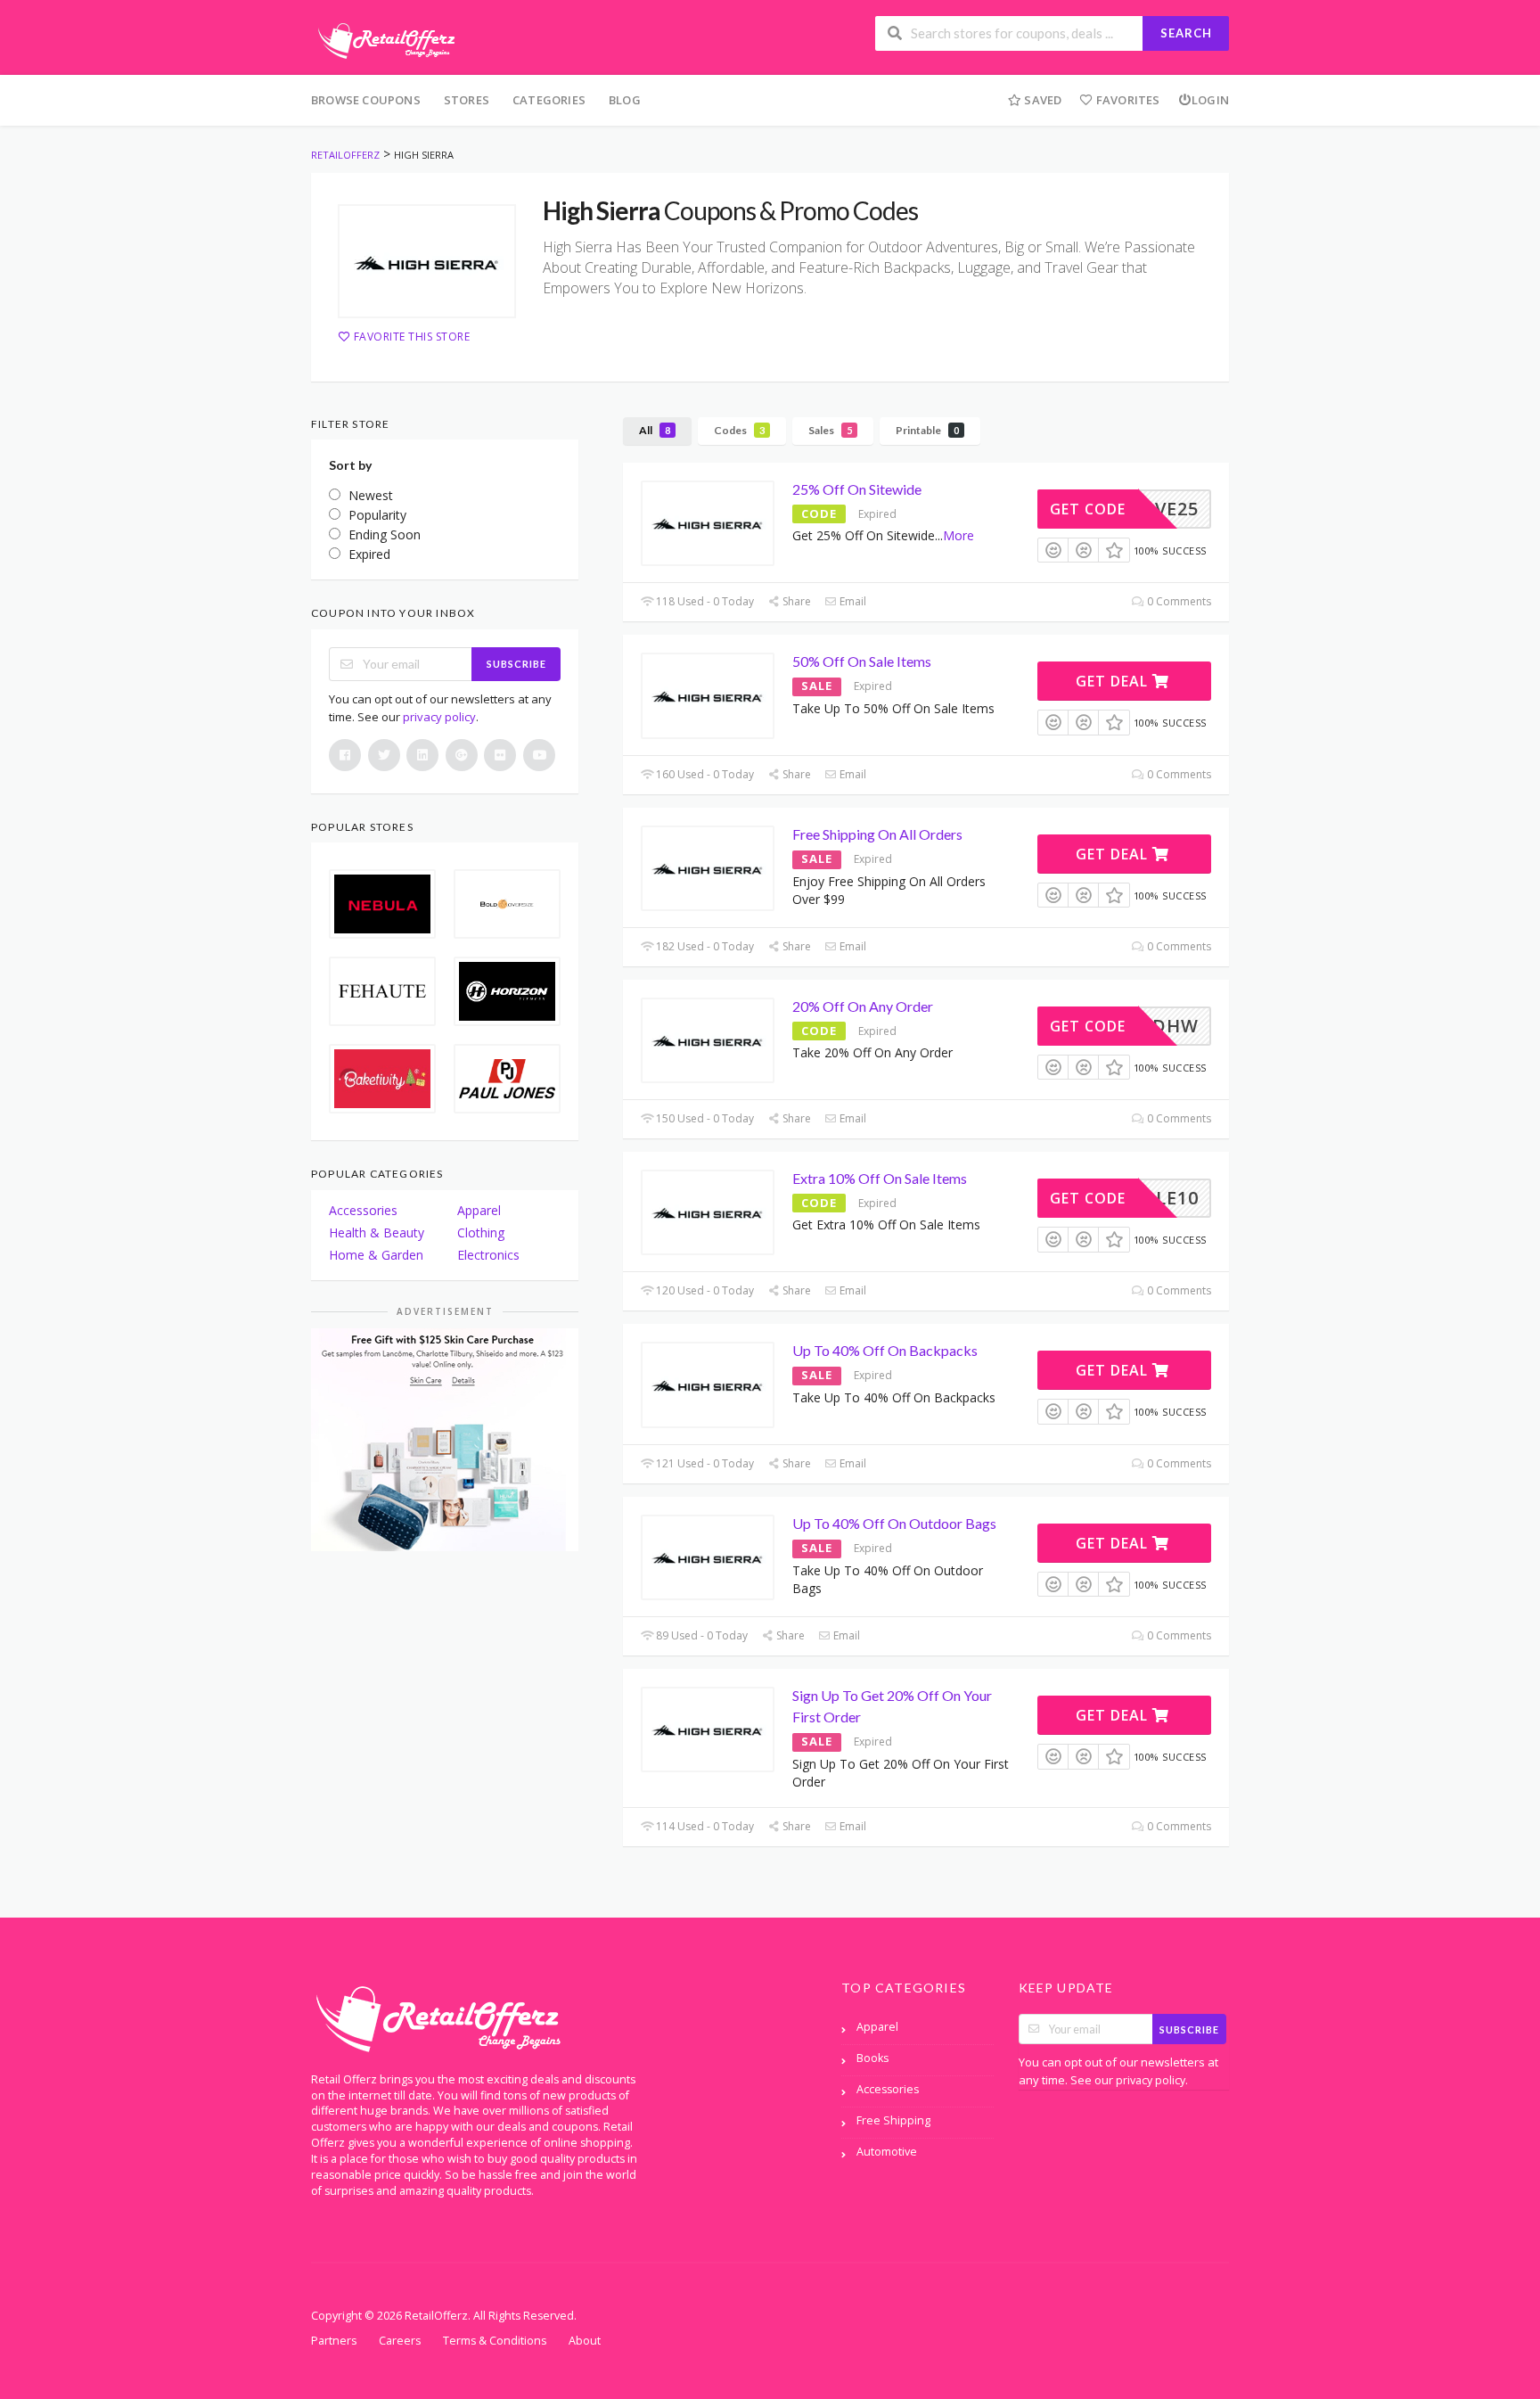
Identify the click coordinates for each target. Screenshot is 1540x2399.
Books (872, 2058)
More (958, 535)
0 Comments (1178, 601)
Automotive (887, 2152)
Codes (739, 430)
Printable (927, 430)
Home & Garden (376, 1255)
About (585, 2341)
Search (1186, 33)
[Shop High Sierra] (427, 261)
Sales (830, 430)
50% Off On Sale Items (862, 661)
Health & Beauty (377, 1232)
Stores (467, 100)
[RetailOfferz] (383, 39)
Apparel (479, 1210)
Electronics (488, 1255)
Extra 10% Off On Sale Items (880, 1178)
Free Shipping (893, 2120)
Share (795, 601)
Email (852, 601)
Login (1210, 100)
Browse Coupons (366, 100)
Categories (549, 100)
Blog (625, 100)
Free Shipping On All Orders (877, 834)
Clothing (481, 1232)
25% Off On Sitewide (857, 489)
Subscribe (516, 664)
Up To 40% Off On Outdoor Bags (894, 1523)
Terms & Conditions (495, 2341)
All (655, 430)
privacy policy (439, 717)
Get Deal (1114, 681)
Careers (400, 2341)
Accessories (363, 1210)
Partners (334, 2341)
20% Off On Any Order (863, 1006)
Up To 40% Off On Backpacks (885, 1350)
